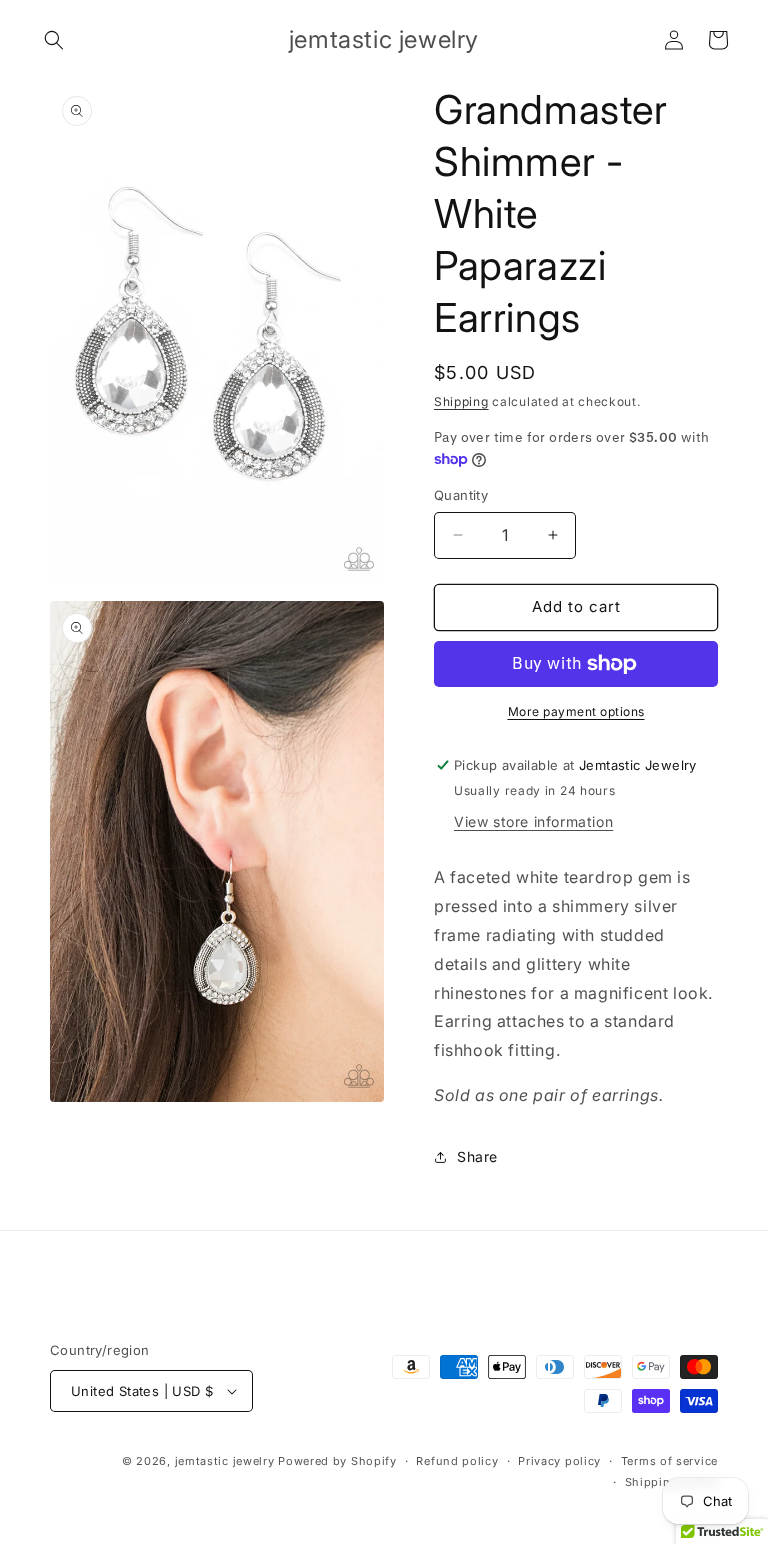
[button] (54, 40)
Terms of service (669, 1461)
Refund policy (457, 1461)
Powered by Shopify (337, 1461)
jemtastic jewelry (225, 1461)
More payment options (576, 711)
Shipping (461, 401)
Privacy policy (559, 1461)
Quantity (461, 495)
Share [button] (477, 1156)
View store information (533, 821)
